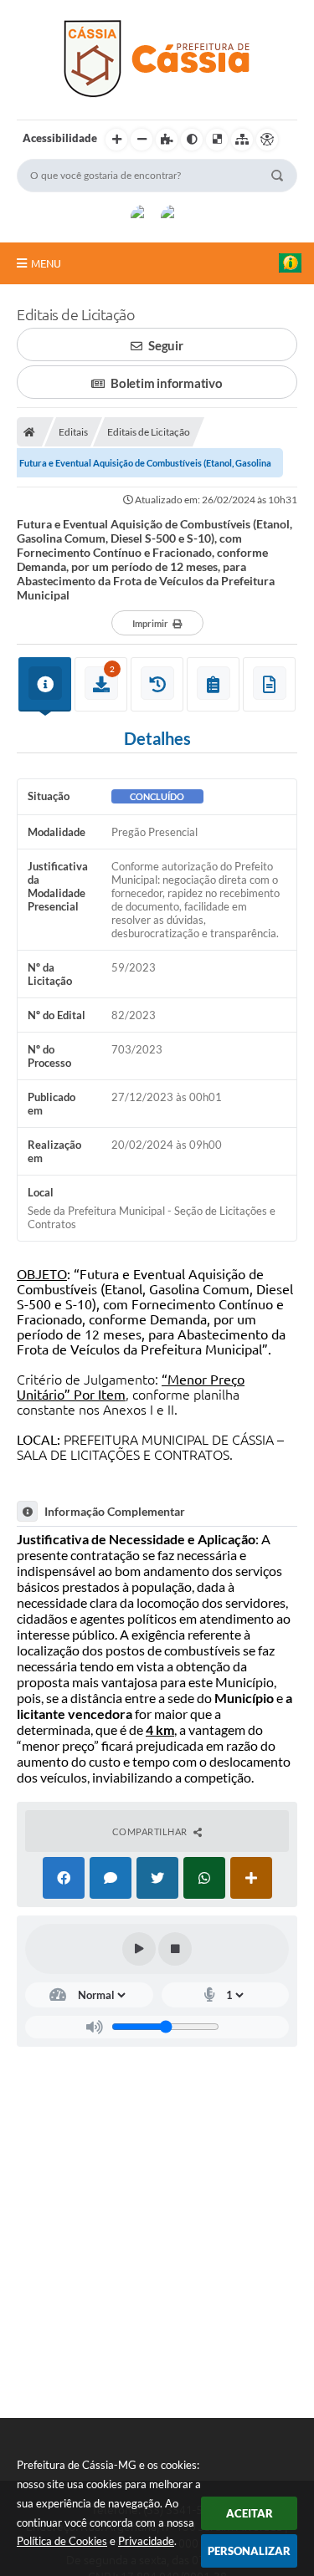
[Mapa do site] (242, 140)
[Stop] (175, 1949)
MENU (46, 263)
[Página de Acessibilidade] (267, 140)
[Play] (139, 1949)
